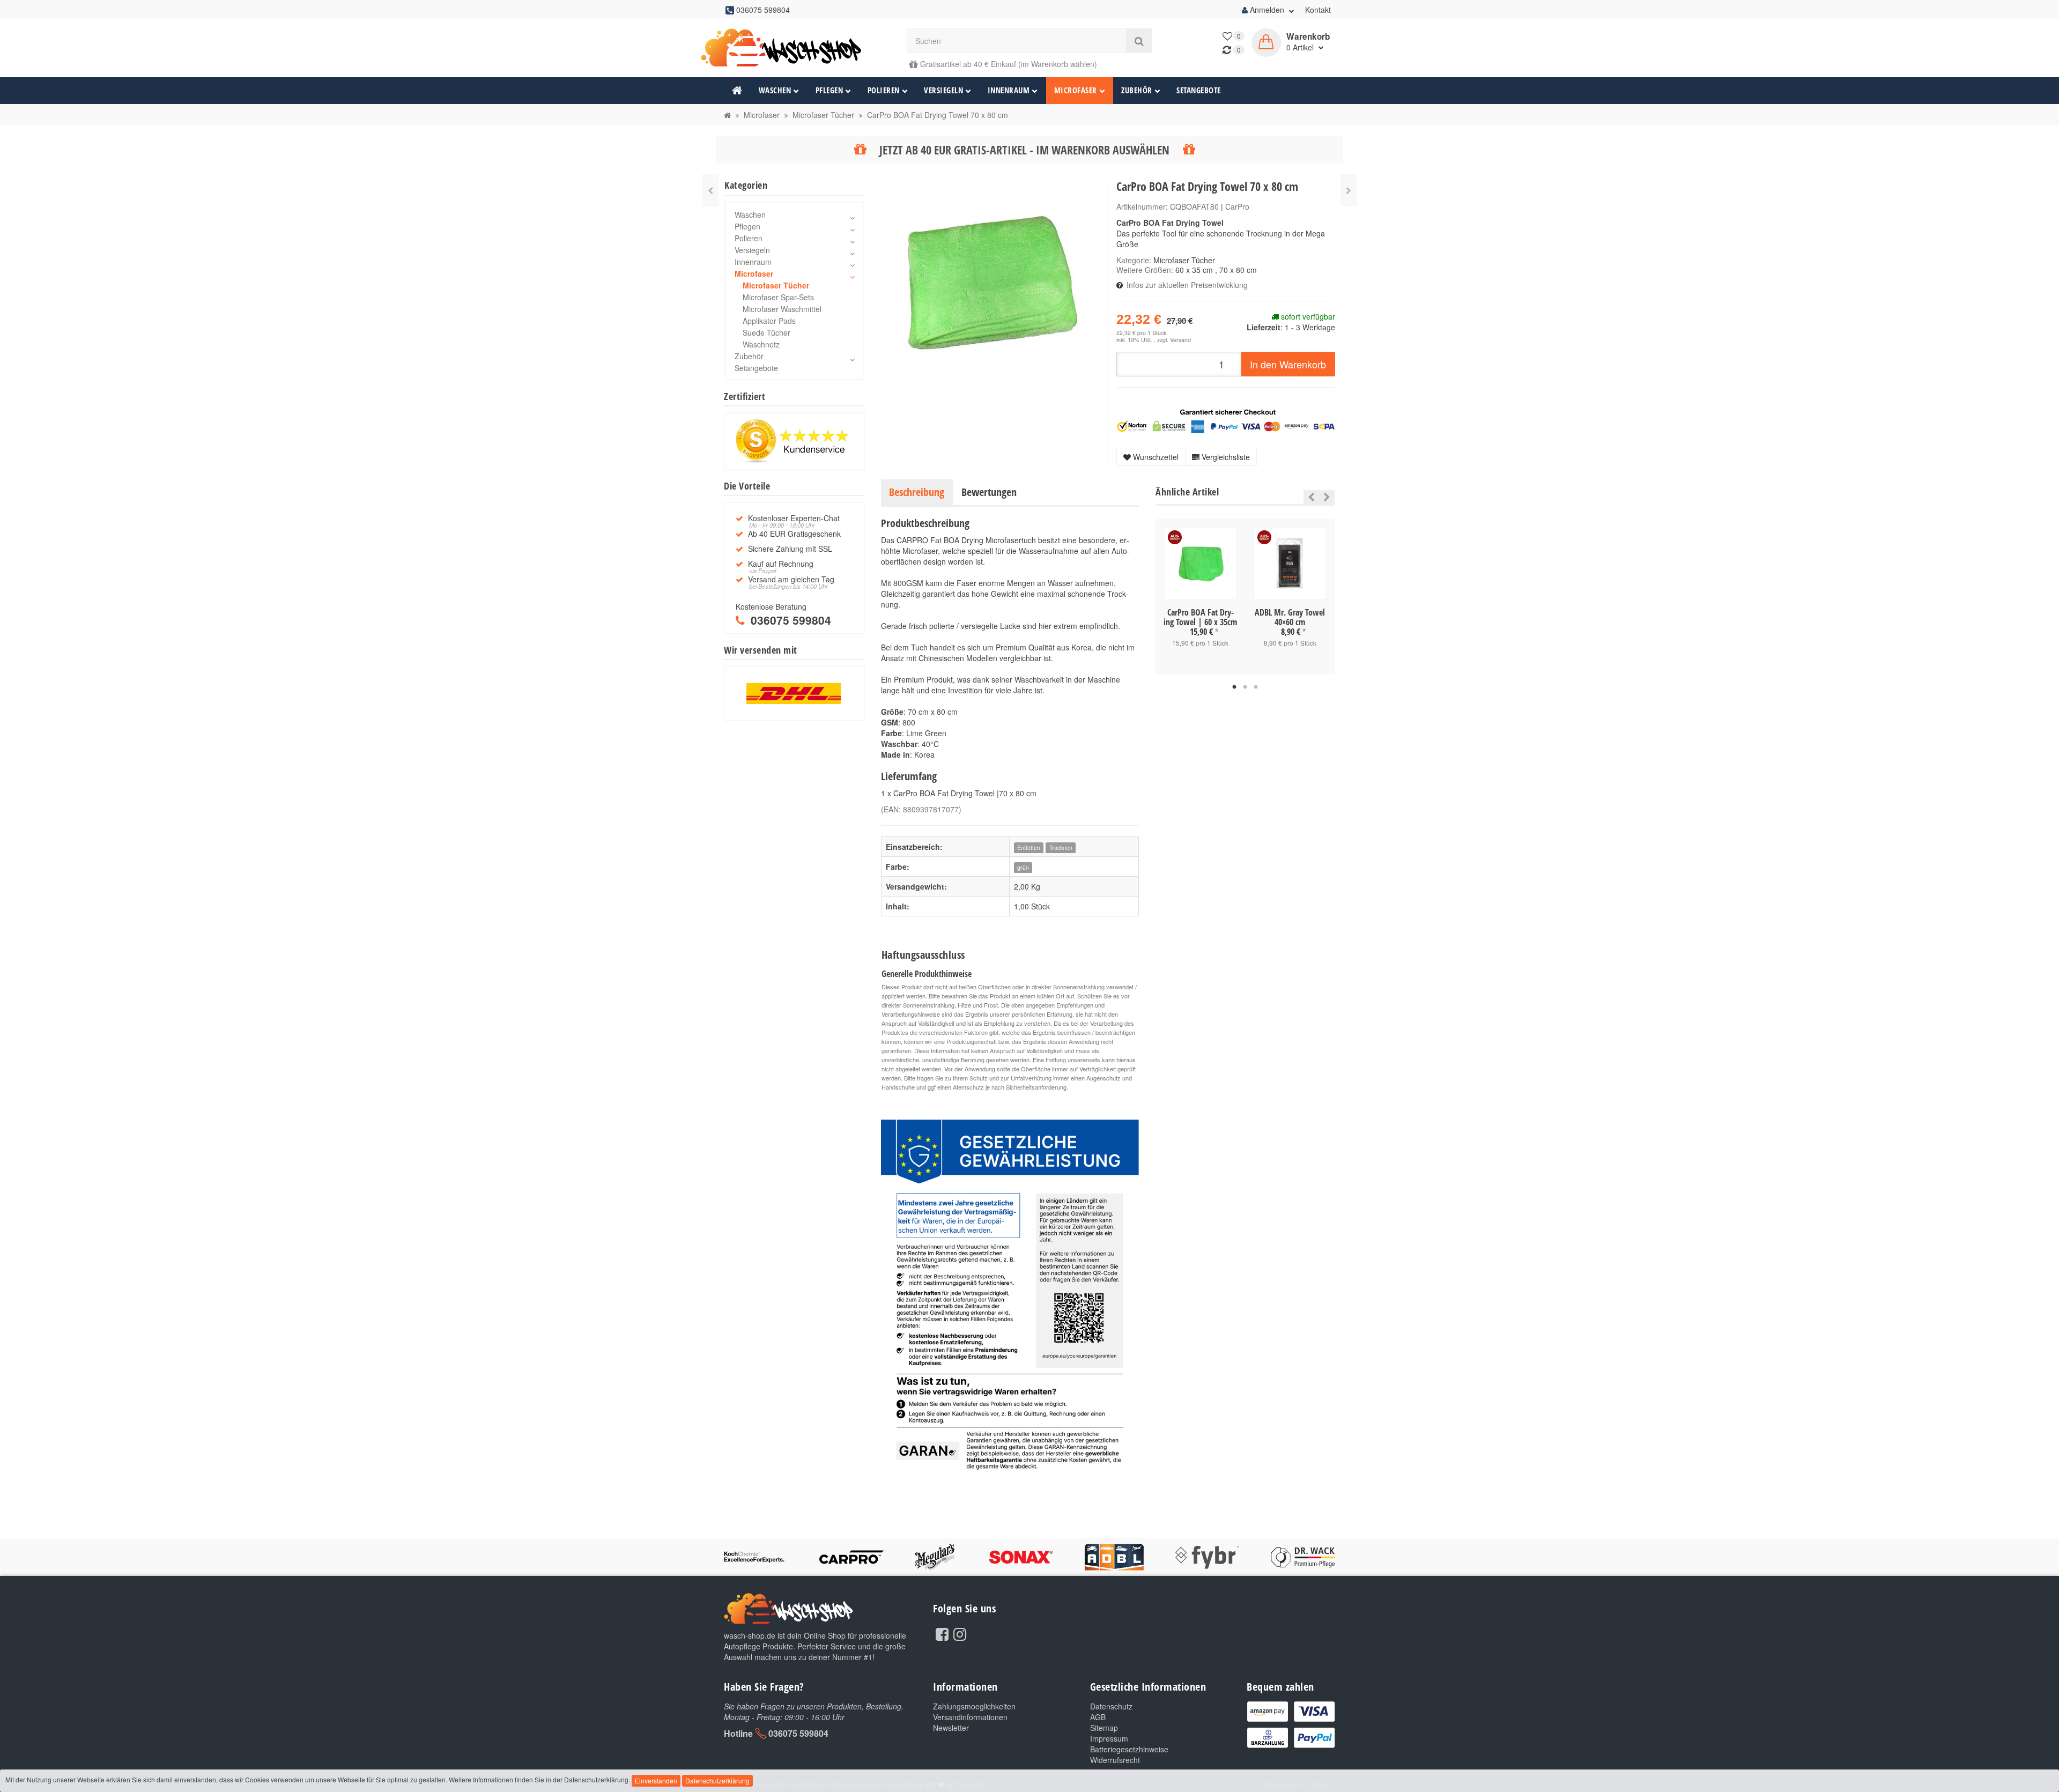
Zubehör (1137, 90)
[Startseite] (727, 115)
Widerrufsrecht (1115, 1760)
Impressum (1109, 1738)
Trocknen (1061, 847)
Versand (1180, 340)
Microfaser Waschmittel (782, 309)
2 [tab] (1245, 687)
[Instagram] (960, 1633)
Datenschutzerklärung (717, 1780)
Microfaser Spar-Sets (778, 297)
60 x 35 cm (1194, 270)
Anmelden (1267, 10)
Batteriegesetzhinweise (1129, 1749)
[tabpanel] (1200, 596)
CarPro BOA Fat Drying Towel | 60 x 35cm (1200, 617)
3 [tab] (1256, 687)
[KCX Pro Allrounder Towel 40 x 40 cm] (710, 190)
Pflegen (829, 90)
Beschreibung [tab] (917, 492)
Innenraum (1009, 90)
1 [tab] (1234, 687)
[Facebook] (942, 1633)
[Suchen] (1139, 41)
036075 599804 (798, 1733)
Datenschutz (1111, 1706)
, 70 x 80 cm (1236, 270)
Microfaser (1076, 90)
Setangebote (1199, 90)
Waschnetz (761, 344)
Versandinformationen (970, 1717)
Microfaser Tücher (1184, 260)
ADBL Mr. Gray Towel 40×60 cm (1290, 617)
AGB (1098, 1717)
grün (1023, 867)
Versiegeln (943, 90)
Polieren (884, 90)
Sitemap (1104, 1728)
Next (1327, 497)
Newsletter (951, 1728)
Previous (1309, 497)
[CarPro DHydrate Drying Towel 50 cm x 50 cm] (1349, 190)
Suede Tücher (766, 332)
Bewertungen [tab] (989, 492)
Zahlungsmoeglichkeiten (974, 1706)
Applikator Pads (769, 321)
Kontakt (1318, 10)
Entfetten (1029, 847)
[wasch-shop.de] (794, 48)
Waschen (775, 90)
